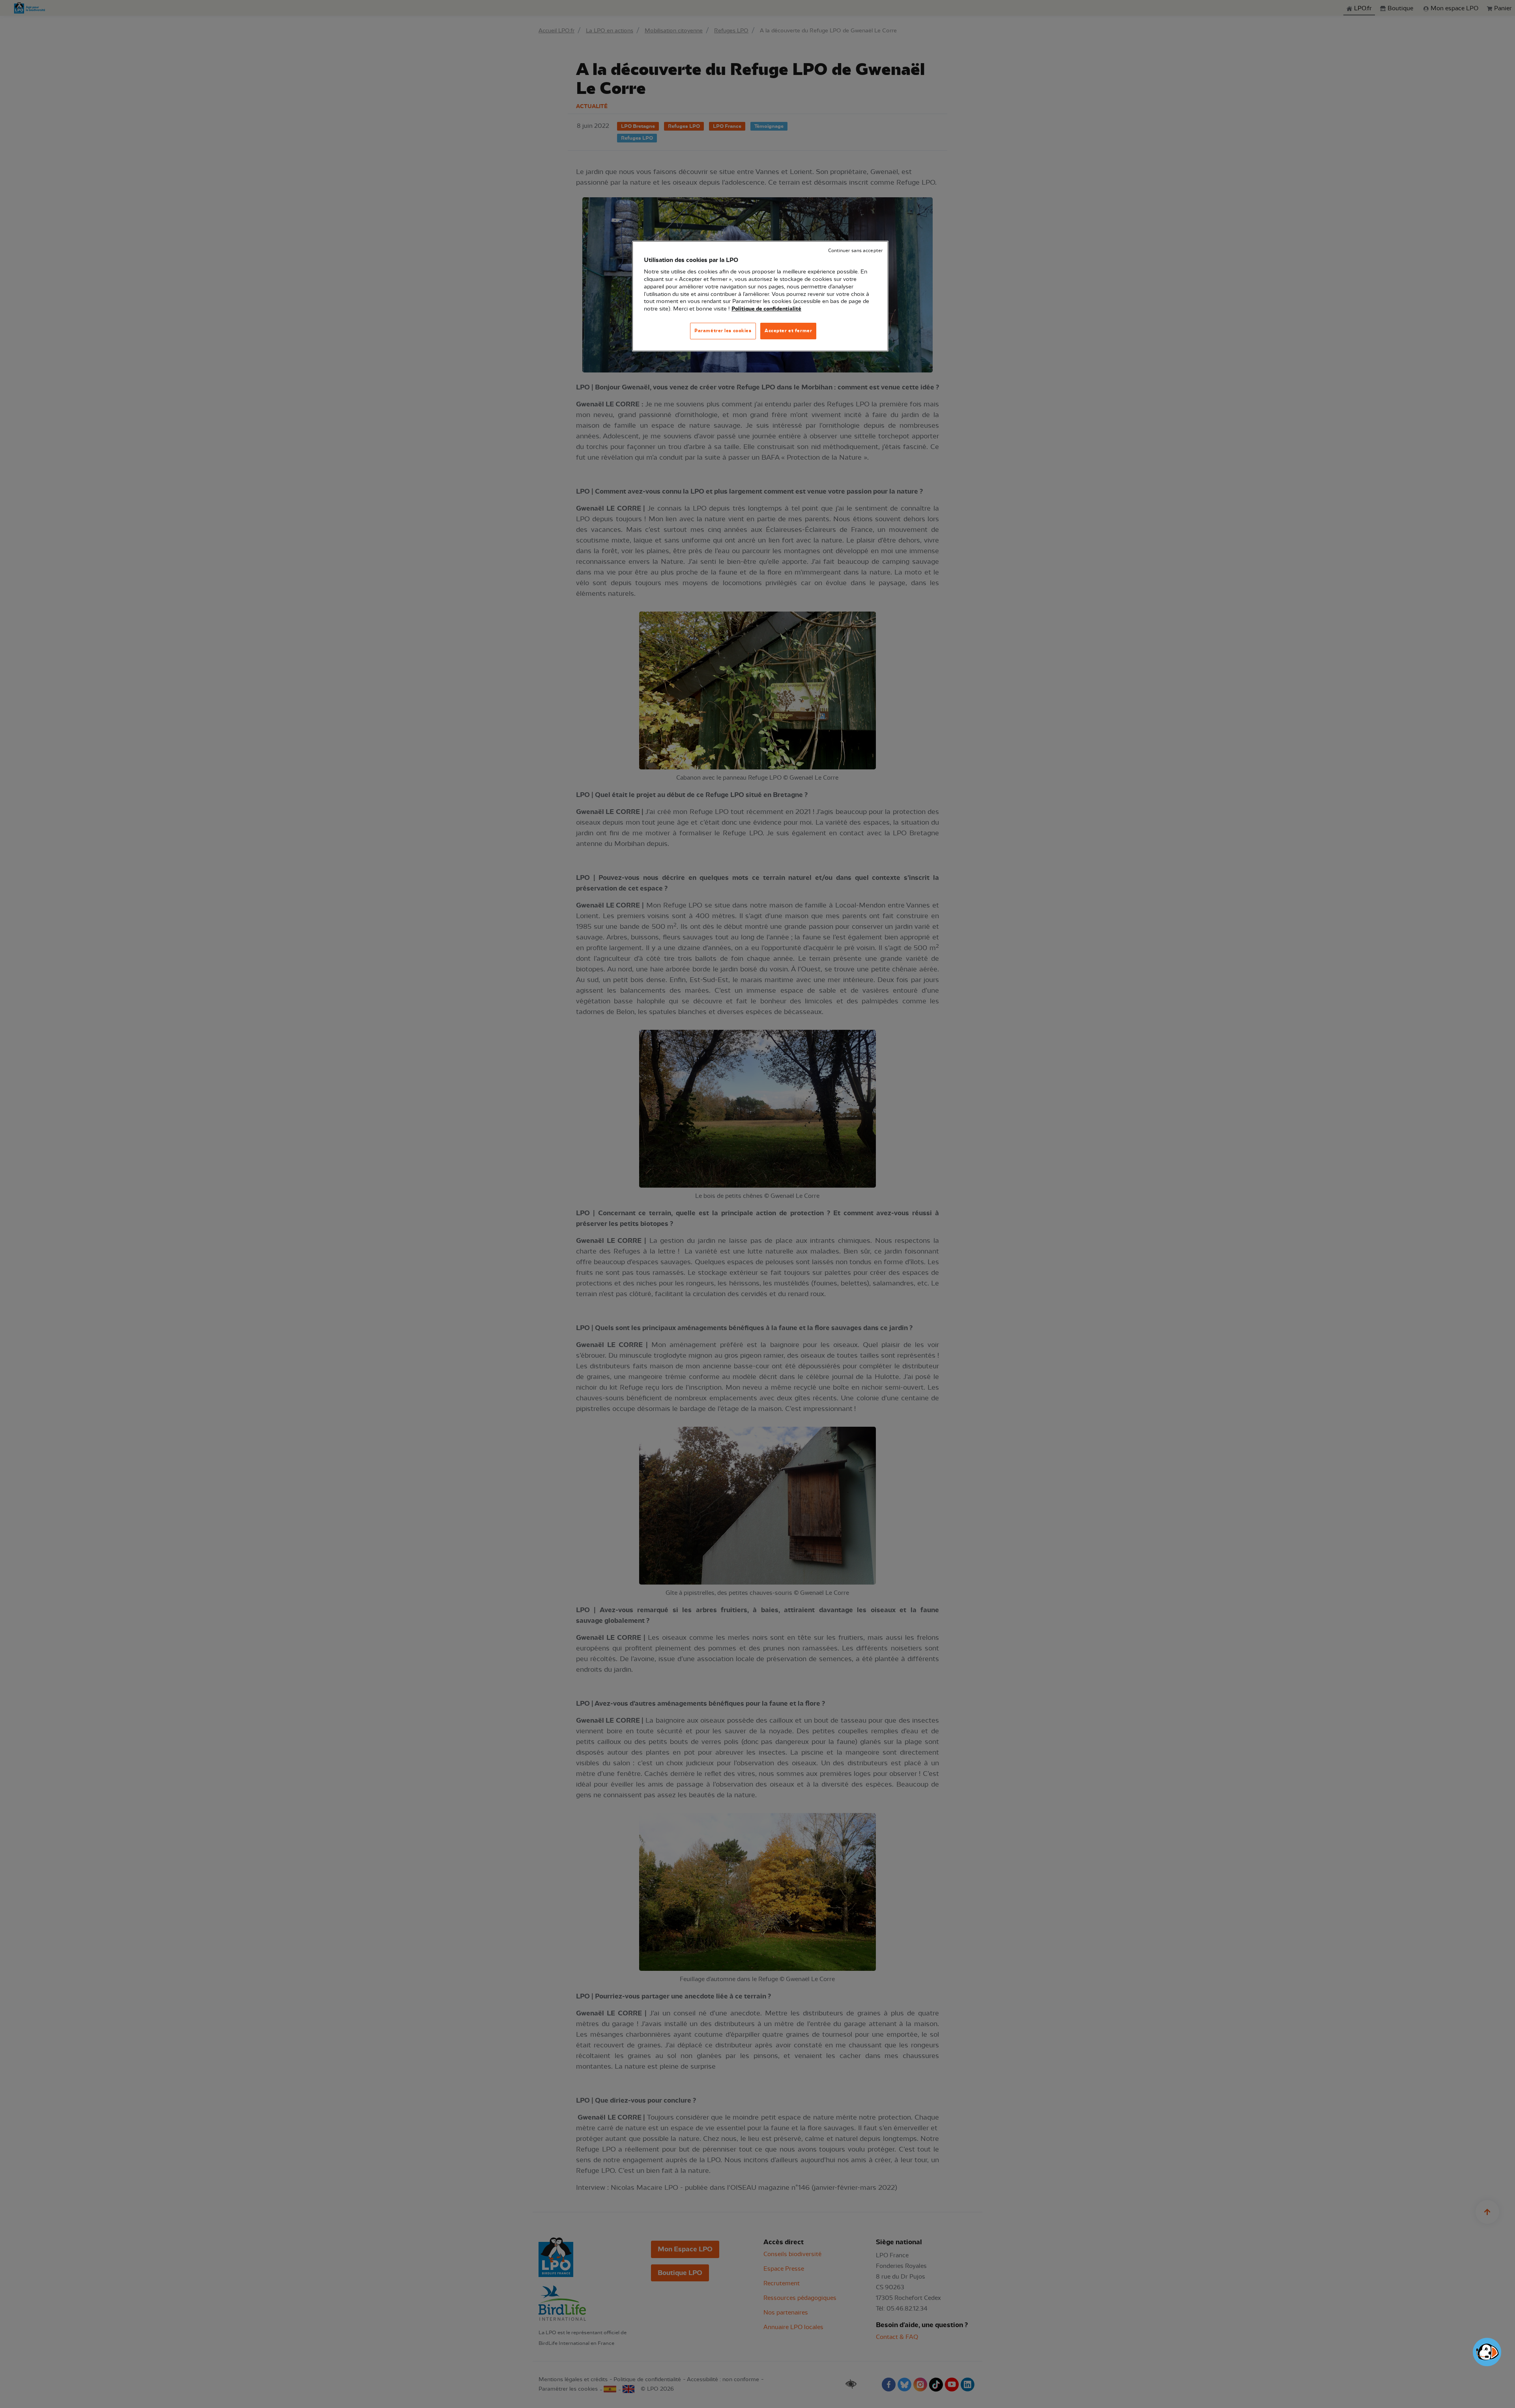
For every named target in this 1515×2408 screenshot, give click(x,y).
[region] (760, 296)
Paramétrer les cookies (723, 331)
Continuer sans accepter (855, 251)
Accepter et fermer (788, 331)
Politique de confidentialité (766, 309)
